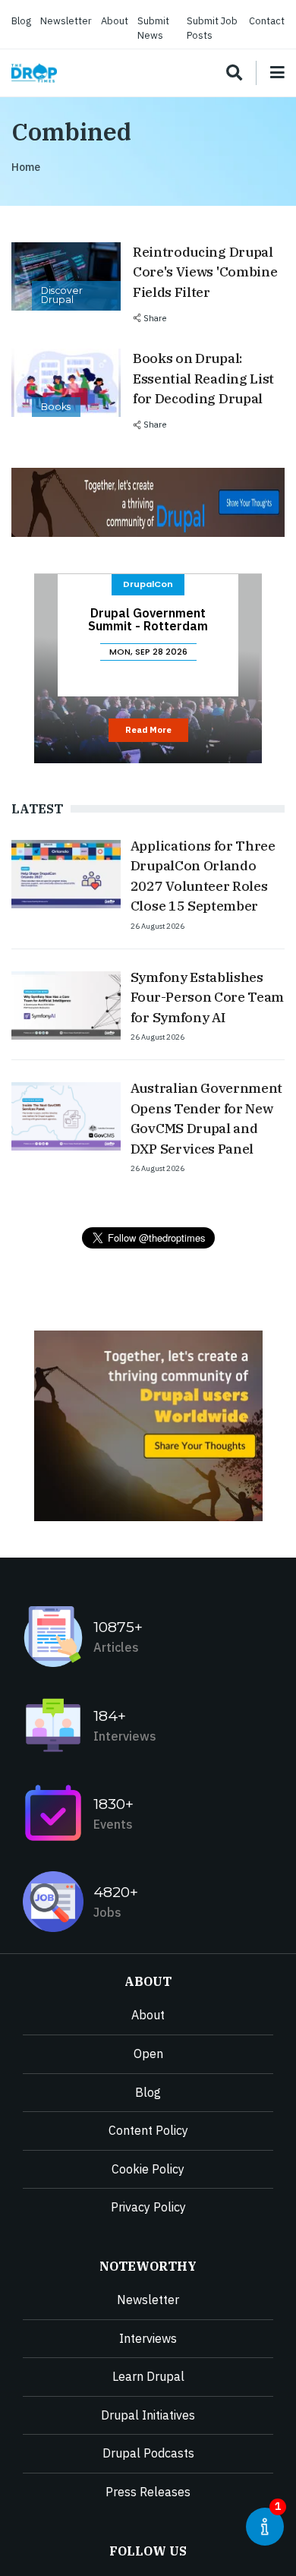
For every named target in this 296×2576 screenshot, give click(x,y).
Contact (267, 21)
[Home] (34, 73)
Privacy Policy (148, 2207)
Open (148, 2054)
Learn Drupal (148, 2376)
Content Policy (148, 2130)
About (115, 21)
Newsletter (66, 21)
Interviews (148, 2338)
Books (56, 407)
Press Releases (148, 2492)
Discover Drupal (62, 295)
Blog (21, 21)
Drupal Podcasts (148, 2453)
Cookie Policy (148, 2169)
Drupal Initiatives (148, 2415)
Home (26, 167)
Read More (148, 730)
